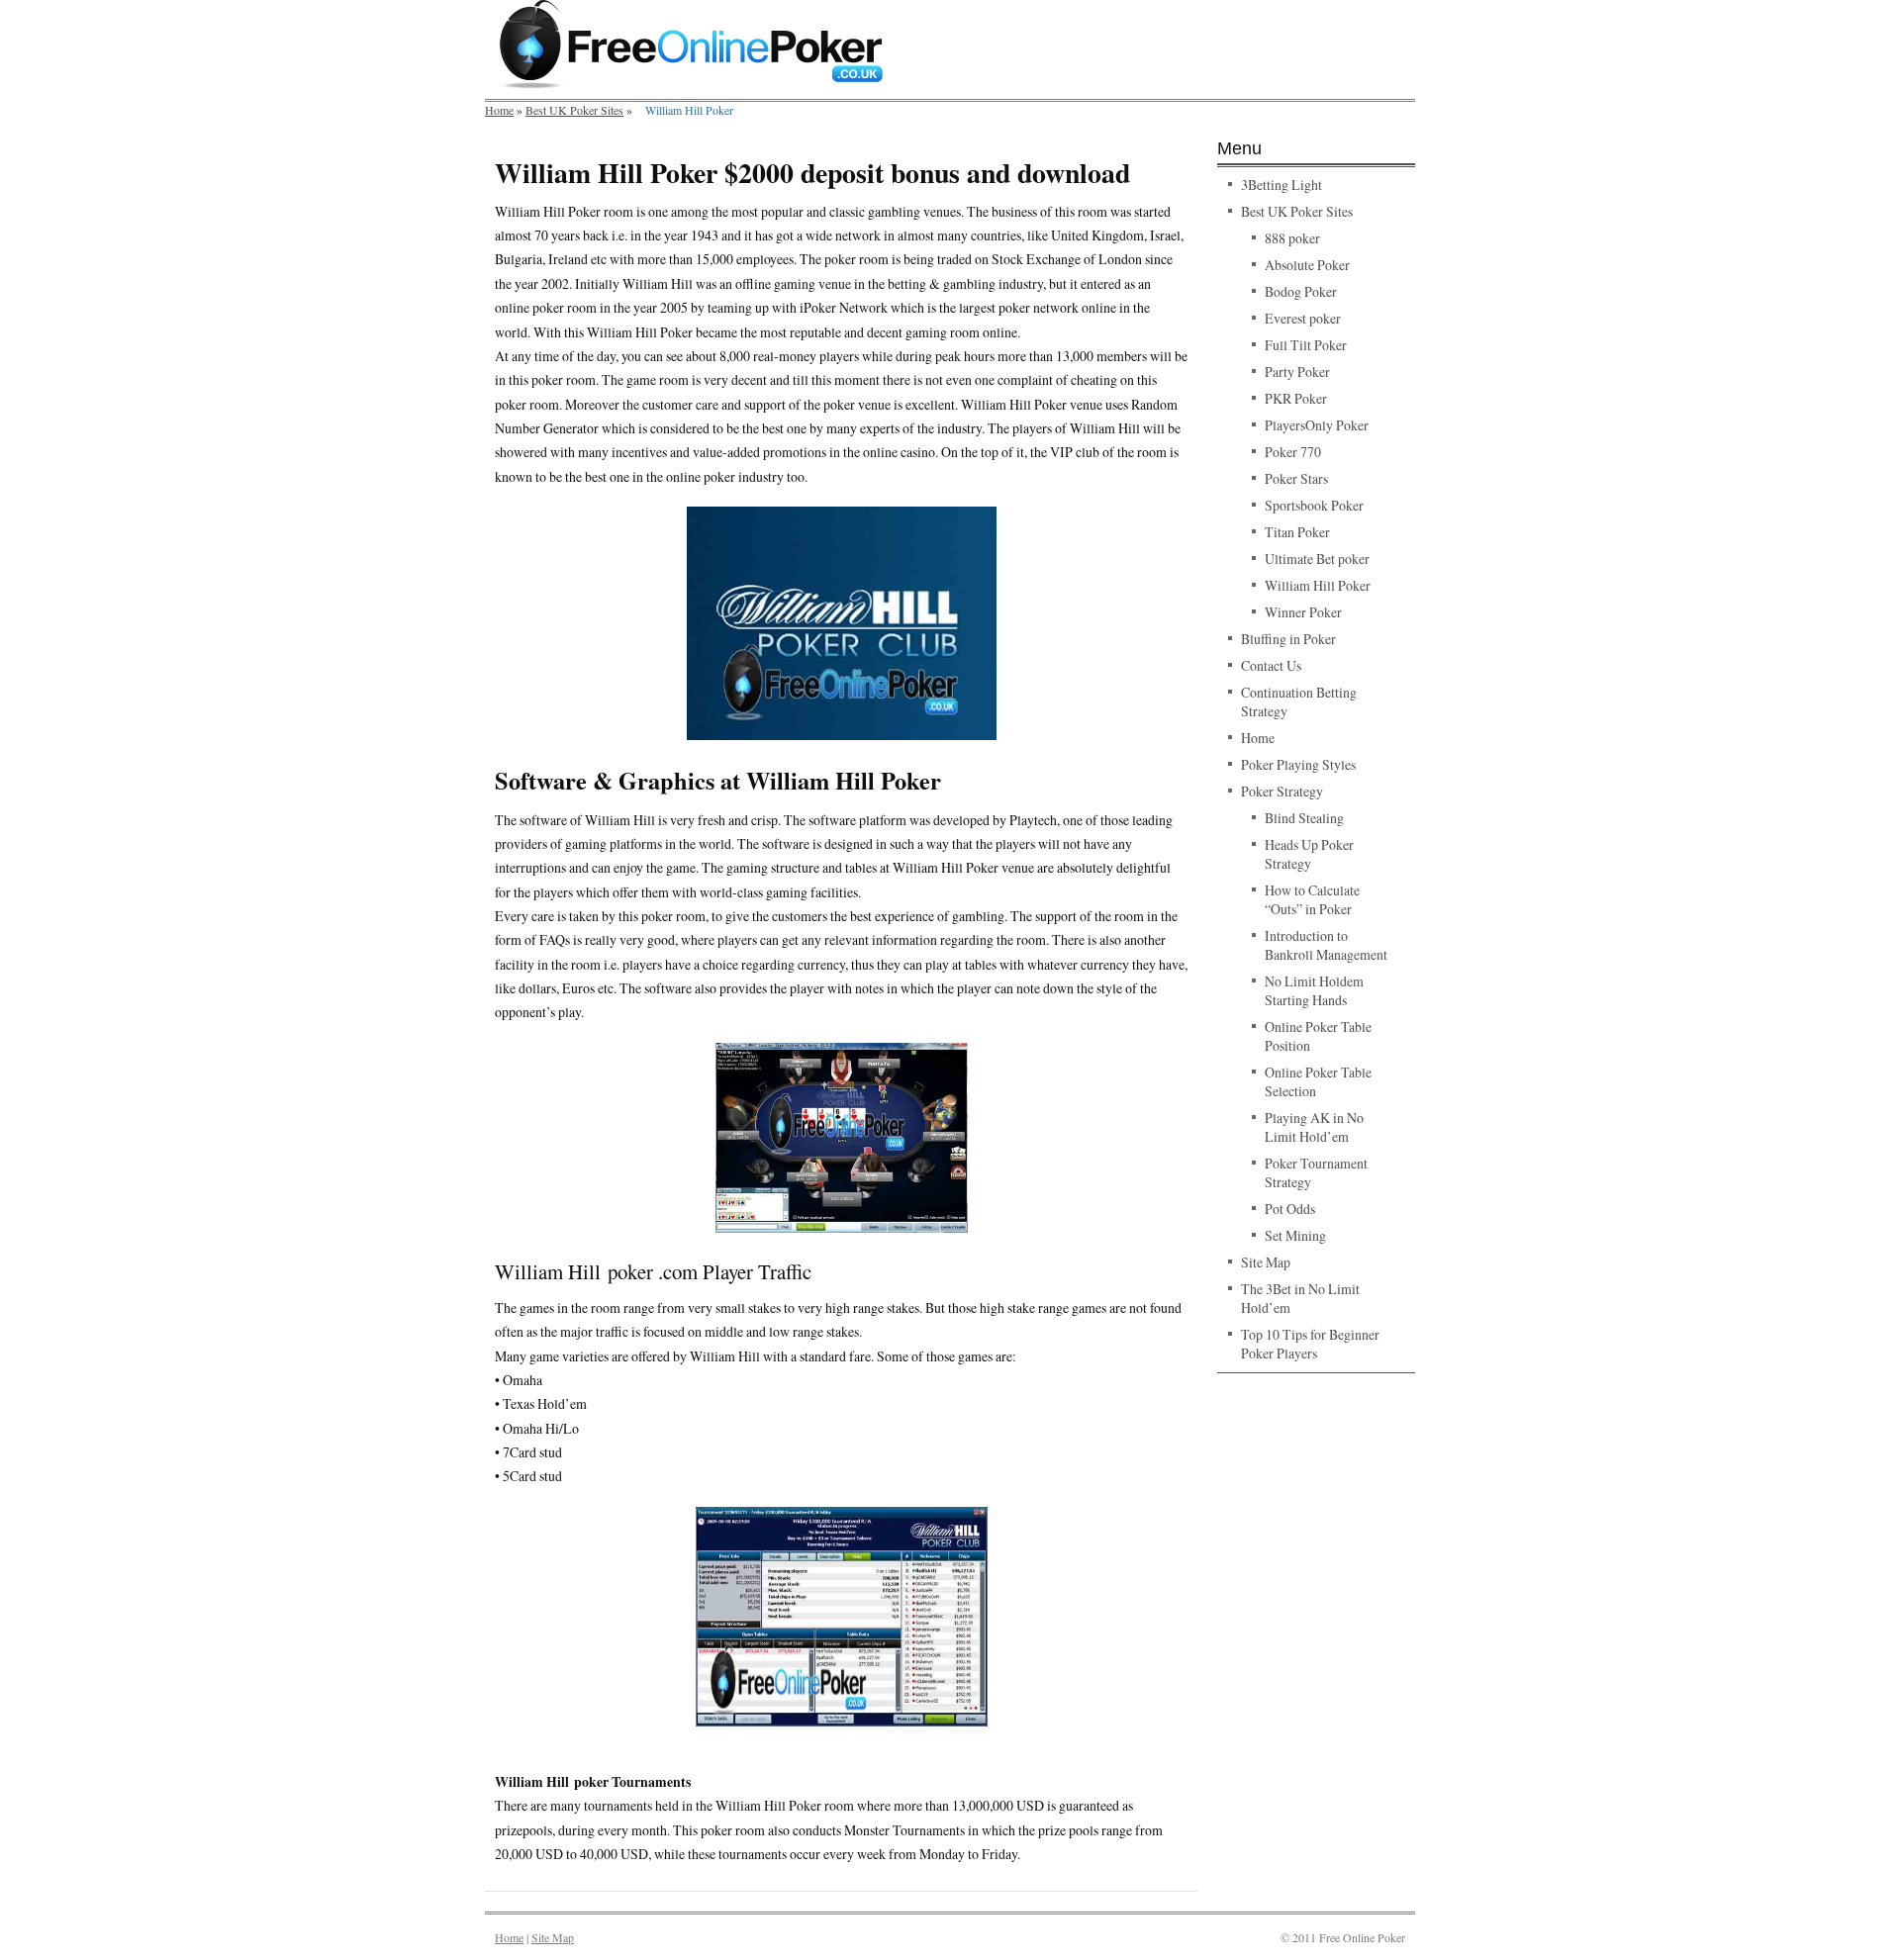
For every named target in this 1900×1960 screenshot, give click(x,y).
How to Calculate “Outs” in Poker (1312, 899)
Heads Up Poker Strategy (1309, 854)
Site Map (1266, 1262)
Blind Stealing (1304, 818)
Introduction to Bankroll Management (1326, 945)
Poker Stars (1296, 478)
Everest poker (1303, 318)
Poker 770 (1293, 452)
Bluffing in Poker (1288, 639)
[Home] (691, 84)
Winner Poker (1303, 612)
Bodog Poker (1301, 291)
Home (499, 110)
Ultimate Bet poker (1317, 559)
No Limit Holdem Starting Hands (1314, 990)
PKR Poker (1296, 398)
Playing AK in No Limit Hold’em (1314, 1127)
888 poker (1292, 238)
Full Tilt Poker (1306, 345)
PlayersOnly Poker (1317, 425)
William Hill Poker (1318, 585)
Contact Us (1271, 665)
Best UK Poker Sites (574, 110)
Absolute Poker (1307, 265)
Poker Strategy (1282, 791)
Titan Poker (1297, 532)
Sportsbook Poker (1314, 505)
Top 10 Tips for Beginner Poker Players (1310, 1344)
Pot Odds (1290, 1209)
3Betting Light (1282, 185)
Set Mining (1295, 1235)
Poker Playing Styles (1298, 764)
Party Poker (1297, 372)
